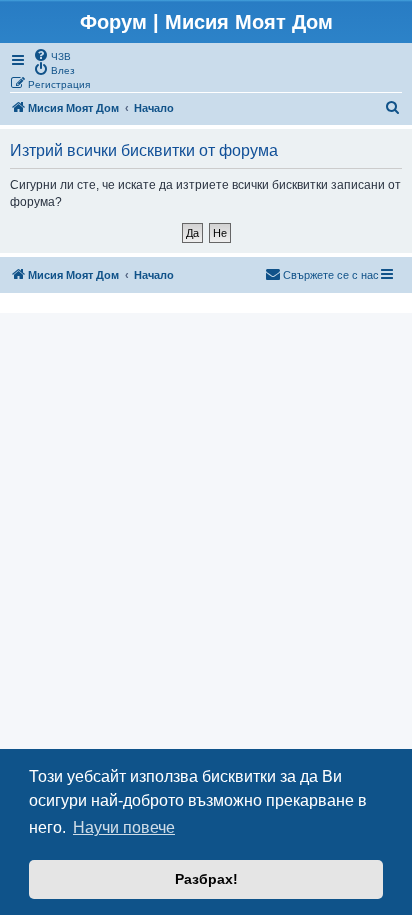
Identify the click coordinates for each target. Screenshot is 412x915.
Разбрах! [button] (206, 879)
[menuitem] (52, 55)
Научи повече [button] (124, 827)
